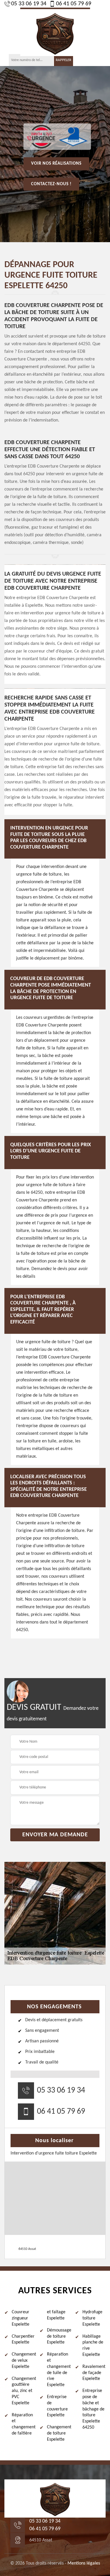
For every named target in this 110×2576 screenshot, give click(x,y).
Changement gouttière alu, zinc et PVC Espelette (23, 2391)
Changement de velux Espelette (23, 2361)
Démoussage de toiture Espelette (59, 2336)
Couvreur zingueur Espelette (21, 2318)
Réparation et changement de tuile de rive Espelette (59, 2370)
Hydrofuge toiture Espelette (92, 2318)
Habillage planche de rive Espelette (93, 2346)
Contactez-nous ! (51, 184)
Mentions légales (84, 2563)
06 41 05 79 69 (74, 4)
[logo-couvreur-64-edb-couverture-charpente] (55, 32)
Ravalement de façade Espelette (94, 2373)
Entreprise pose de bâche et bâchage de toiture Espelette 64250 (93, 2409)
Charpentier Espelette (23, 2340)
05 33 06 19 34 (29, 4)
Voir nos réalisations (56, 164)
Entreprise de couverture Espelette (57, 2406)
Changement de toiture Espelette (59, 2433)
